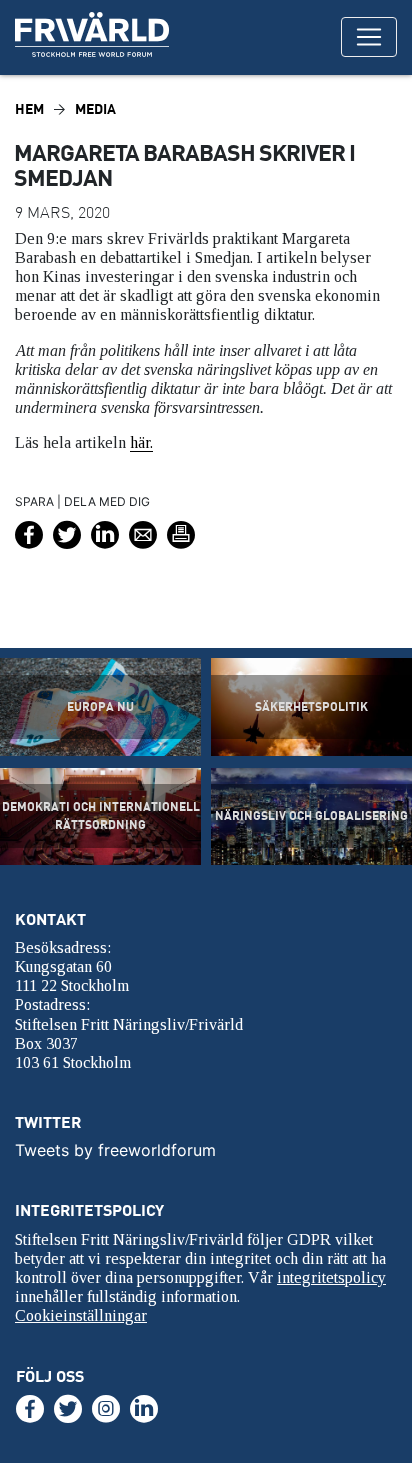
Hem (29, 108)
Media (95, 108)
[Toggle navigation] (369, 37)
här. (141, 442)
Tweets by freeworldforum (115, 1150)
